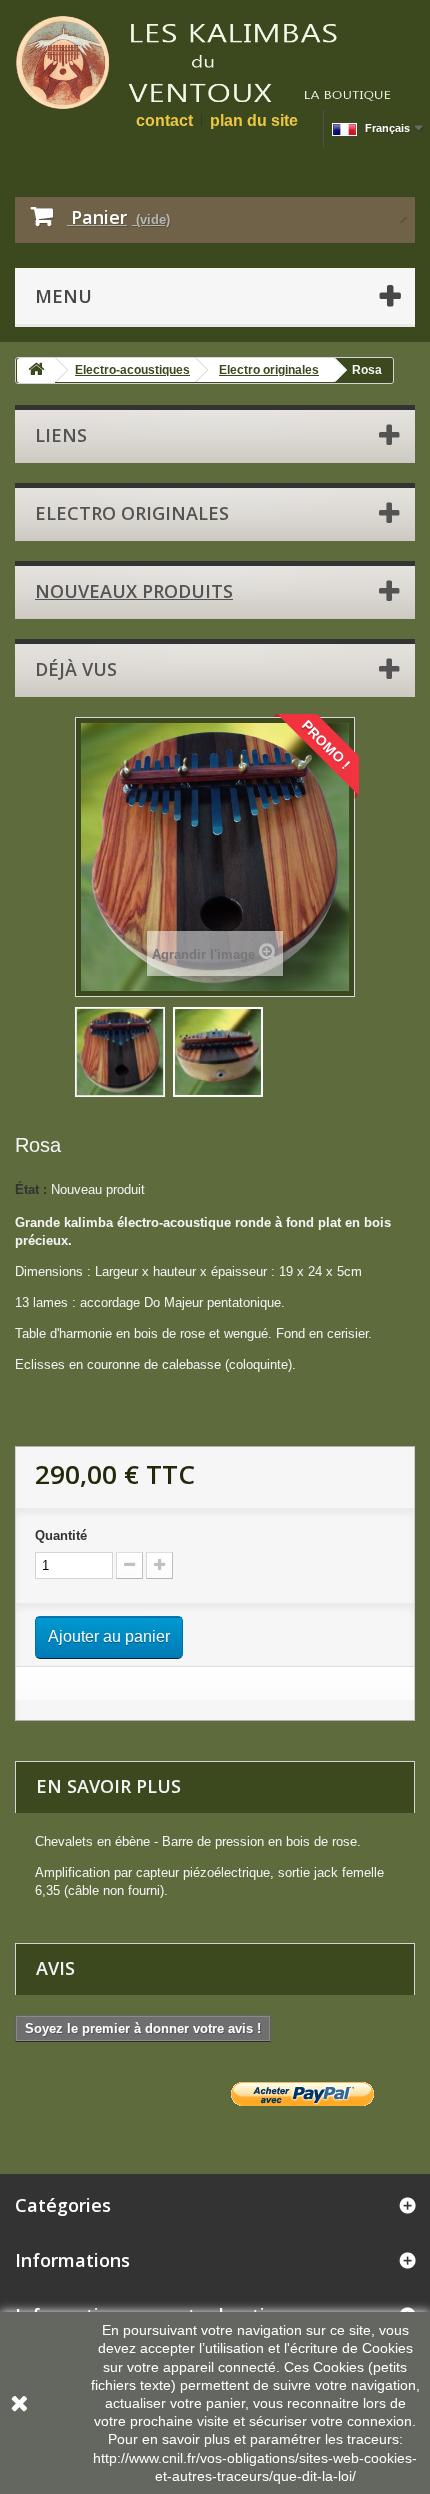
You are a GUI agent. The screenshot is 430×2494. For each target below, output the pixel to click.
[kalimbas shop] (215, 62)
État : (31, 1189)
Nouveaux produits (134, 591)
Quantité (61, 1535)
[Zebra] (120, 1052)
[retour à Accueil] (36, 370)
